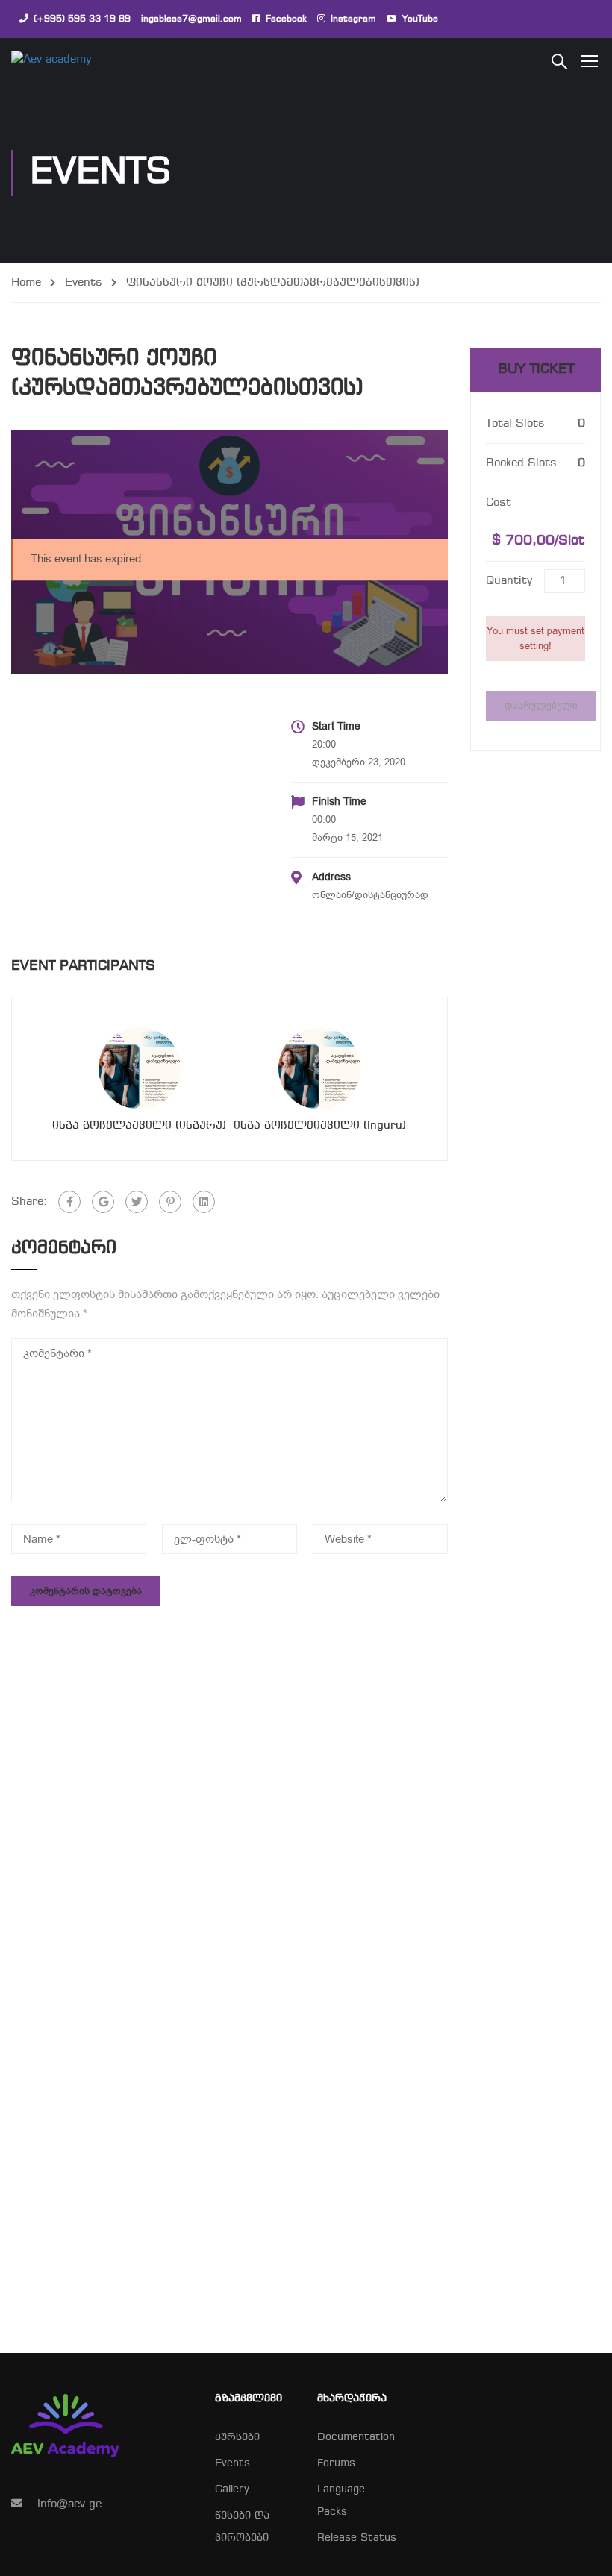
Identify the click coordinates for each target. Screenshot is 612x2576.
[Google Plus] (103, 1202)
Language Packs (341, 2501)
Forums (336, 2464)
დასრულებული (541, 705)
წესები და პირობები (242, 2527)
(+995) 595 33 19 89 (82, 19)
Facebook (286, 19)
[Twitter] (137, 1202)
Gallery (232, 2490)
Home (26, 283)
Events (84, 283)
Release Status (357, 2538)
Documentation (356, 2438)
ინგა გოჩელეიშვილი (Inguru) (320, 1126)
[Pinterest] (170, 1202)
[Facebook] (69, 1202)
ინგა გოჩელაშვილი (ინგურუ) (139, 1126)
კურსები (237, 2438)
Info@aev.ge (69, 2504)
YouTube (420, 19)
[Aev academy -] (68, 60)
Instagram (353, 19)
